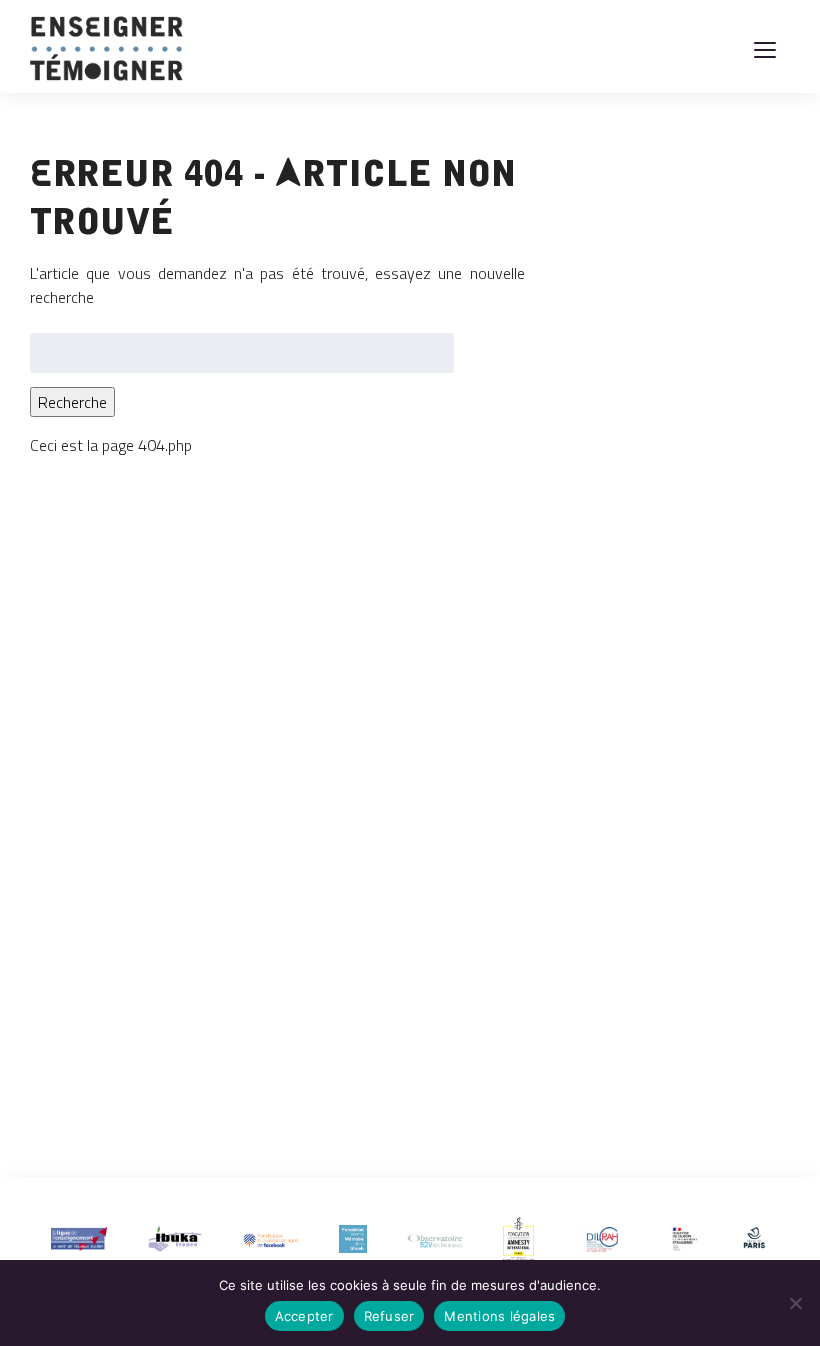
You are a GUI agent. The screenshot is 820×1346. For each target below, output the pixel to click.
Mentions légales (499, 1316)
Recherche (72, 402)
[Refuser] (795, 1303)
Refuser (389, 1316)
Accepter (304, 1316)
